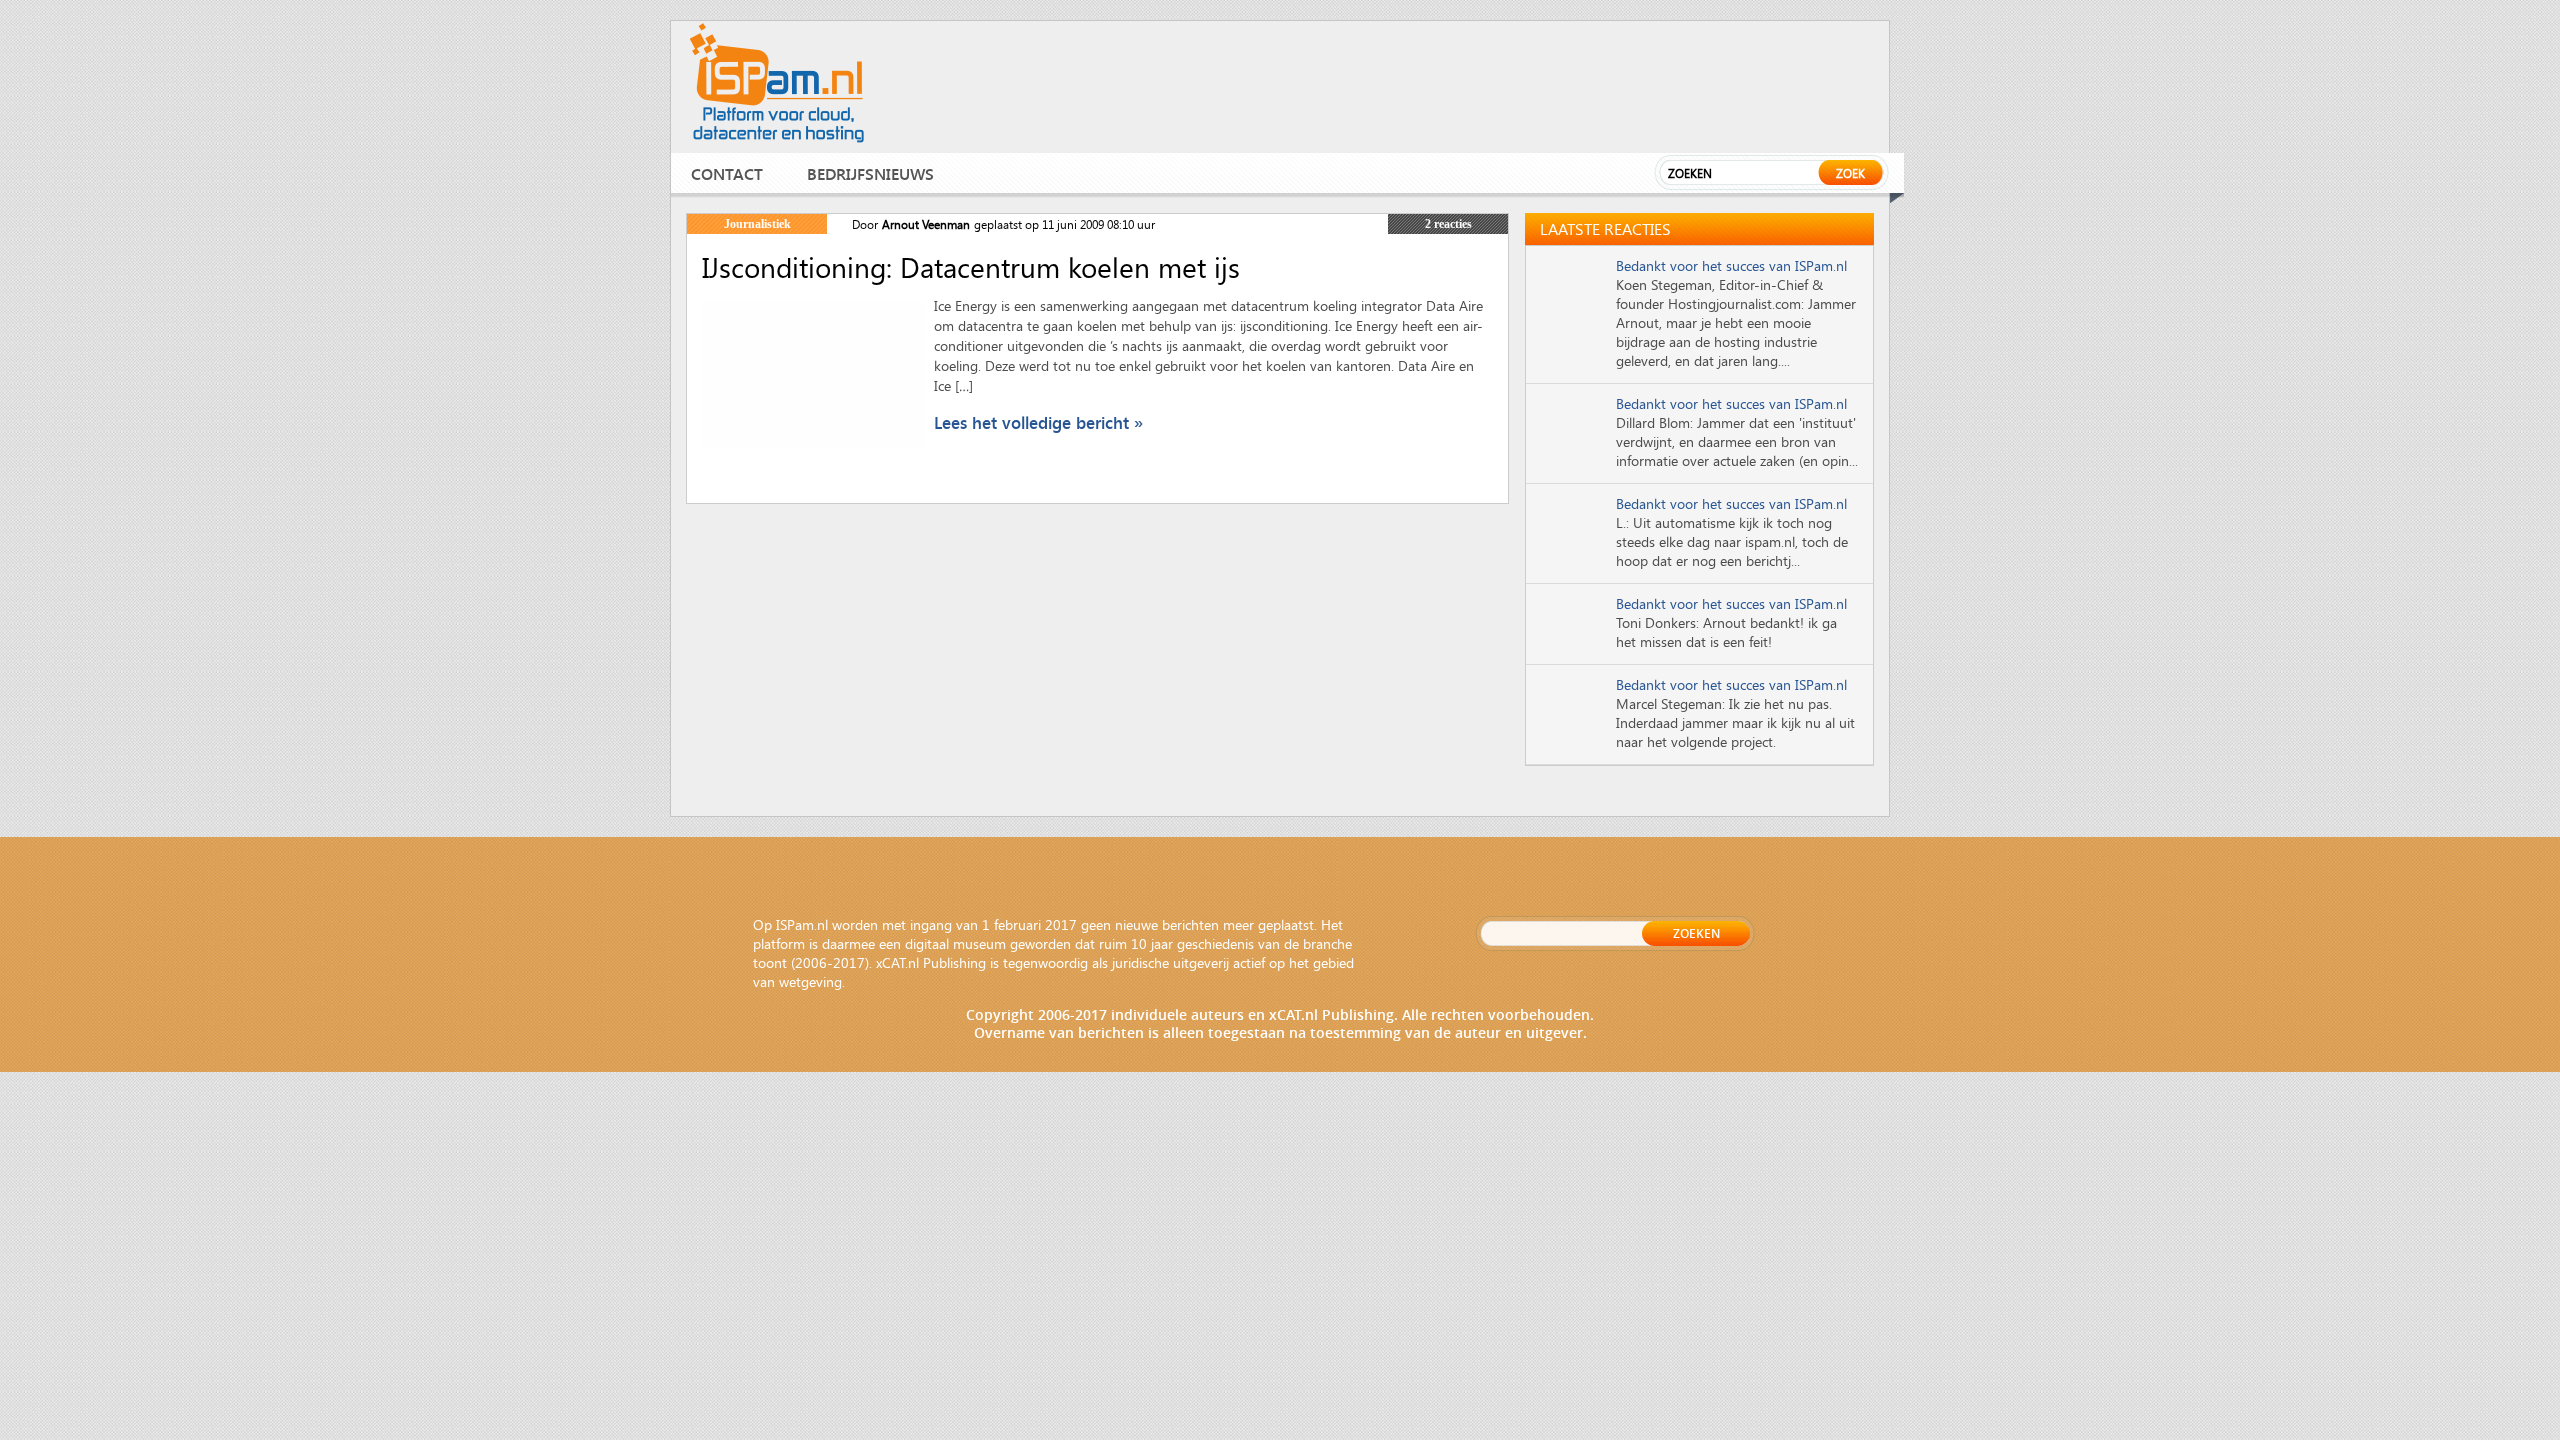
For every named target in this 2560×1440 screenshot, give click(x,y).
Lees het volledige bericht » (1038, 422)
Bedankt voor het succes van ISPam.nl (1731, 265)
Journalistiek (757, 224)
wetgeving (810, 981)
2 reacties (1448, 224)
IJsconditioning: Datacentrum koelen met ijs (971, 267)
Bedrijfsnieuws (870, 173)
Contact (727, 173)
